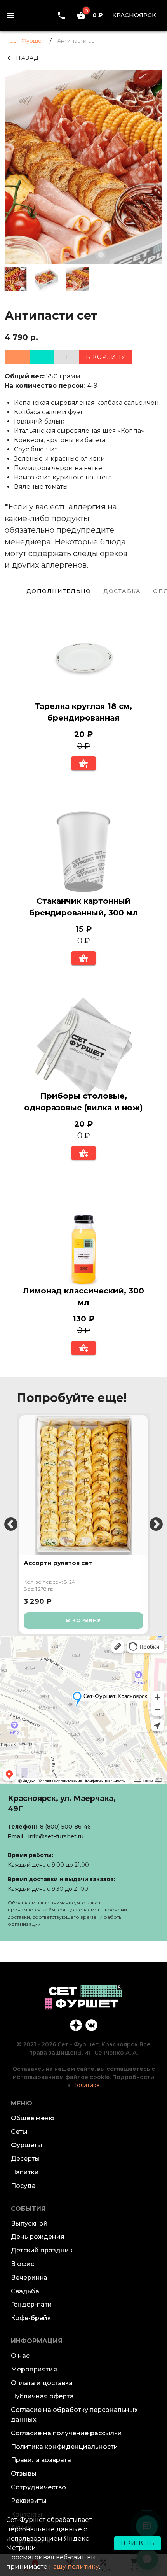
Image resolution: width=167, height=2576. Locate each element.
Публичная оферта (42, 2396)
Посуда (23, 2186)
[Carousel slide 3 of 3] (101, 254)
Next (156, 1525)
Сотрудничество (38, 2487)
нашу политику (74, 2566)
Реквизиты (29, 2501)
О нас (20, 2356)
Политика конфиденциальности (64, 2447)
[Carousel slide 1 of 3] (66, 254)
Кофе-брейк (31, 2318)
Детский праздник (42, 2250)
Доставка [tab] (122, 591)
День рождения (38, 2237)
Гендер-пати (31, 2304)
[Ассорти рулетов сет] (83, 1485)
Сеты (19, 2132)
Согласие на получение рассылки (66, 2433)
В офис (23, 2264)
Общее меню (33, 2118)
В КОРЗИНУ (83, 1620)
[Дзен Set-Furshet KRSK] (76, 2025)
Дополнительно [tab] (59, 591)
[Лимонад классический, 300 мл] (83, 1243)
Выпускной (29, 2223)
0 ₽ (94, 15)
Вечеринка (29, 2278)
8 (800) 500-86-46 (65, 1827)
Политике (86, 2085)
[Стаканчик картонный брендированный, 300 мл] (83, 853)
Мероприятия (34, 2369)
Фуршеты (27, 2145)
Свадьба (25, 2291)
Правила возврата (41, 2460)
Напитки (25, 2172)
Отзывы (24, 2474)
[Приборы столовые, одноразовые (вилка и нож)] (83, 1048)
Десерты (25, 2159)
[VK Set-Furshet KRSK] (91, 2025)
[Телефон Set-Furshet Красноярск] (61, 15)
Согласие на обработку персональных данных (74, 2415)
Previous (11, 1525)
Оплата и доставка (42, 2383)
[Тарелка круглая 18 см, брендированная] (83, 658)
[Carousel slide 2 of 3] (83, 254)
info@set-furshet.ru (56, 1836)
